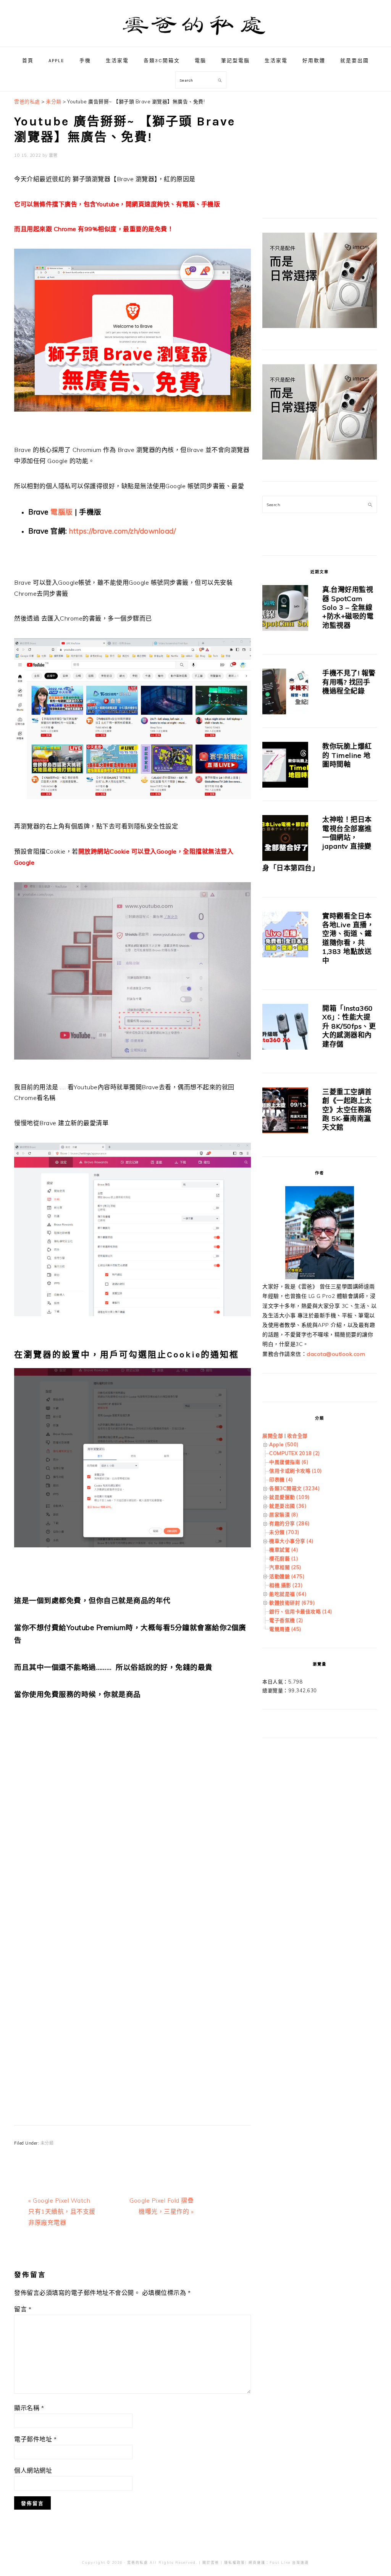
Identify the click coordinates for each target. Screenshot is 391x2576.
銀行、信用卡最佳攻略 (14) (301, 1611)
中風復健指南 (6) (289, 1462)
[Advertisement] (132, 1810)
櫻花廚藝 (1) (284, 1558)
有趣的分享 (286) (289, 1523)
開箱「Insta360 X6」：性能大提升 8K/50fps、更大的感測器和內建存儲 (349, 1026)
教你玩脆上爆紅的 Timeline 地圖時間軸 (347, 755)
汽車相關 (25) (285, 1567)
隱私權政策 (235, 2562)
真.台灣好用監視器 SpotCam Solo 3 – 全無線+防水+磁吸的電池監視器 (348, 607)
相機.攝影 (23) (286, 1585)
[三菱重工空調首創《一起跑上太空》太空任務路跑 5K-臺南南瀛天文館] (285, 1112)
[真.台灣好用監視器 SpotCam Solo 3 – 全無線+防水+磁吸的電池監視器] (285, 609)
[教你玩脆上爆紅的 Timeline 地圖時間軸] (285, 766)
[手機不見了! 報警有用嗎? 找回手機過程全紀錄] (285, 693)
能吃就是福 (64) (288, 1594)
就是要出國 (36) (288, 1506)
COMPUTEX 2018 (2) (295, 1453)
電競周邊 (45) (285, 1629)
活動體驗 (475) (287, 1576)
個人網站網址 (33, 2470)
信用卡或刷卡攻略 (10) (296, 1471)
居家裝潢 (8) (284, 1515)
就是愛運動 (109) (289, 1497)
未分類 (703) (284, 1532)
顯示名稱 (29, 2408)
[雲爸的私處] (195, 38)
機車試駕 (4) (284, 1550)
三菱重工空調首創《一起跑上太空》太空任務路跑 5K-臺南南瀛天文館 (347, 1110)
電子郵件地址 (35, 2439)
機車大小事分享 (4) (291, 1541)
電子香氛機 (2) (286, 1620)
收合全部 (297, 1436)
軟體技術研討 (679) (292, 1603)
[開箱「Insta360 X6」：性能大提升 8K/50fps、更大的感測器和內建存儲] (285, 1028)
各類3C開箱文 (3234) (294, 1488)
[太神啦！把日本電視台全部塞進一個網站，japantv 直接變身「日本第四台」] (285, 839)
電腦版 (62, 512)
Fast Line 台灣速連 (289, 2562)
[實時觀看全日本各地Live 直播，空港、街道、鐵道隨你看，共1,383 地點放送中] (285, 936)
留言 (23, 2309)
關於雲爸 (211, 2562)
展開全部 (273, 1436)
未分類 (47, 2143)
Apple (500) (284, 1444)
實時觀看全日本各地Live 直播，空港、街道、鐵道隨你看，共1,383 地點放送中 (348, 938)
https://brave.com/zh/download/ (122, 531)
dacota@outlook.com (336, 1354)
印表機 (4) (281, 1479)
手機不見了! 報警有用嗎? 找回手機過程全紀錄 (349, 682)
